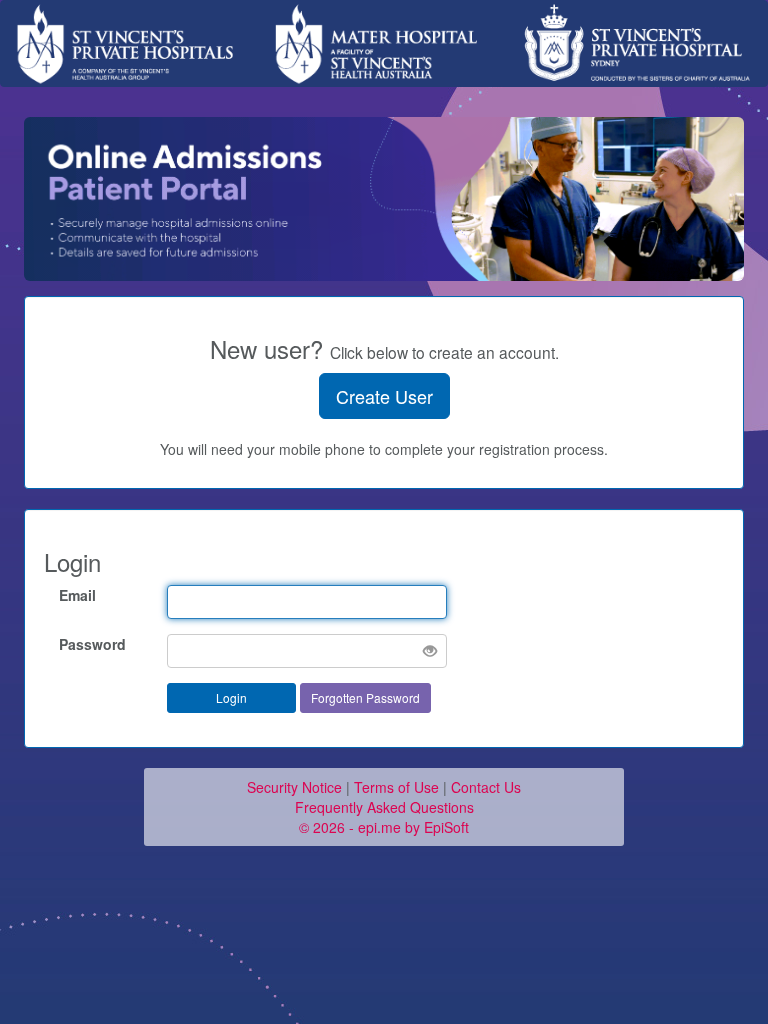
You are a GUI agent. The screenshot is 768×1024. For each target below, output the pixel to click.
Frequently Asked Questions (384, 807)
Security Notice (294, 787)
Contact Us (486, 787)
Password (92, 644)
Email (77, 595)
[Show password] (430, 651)
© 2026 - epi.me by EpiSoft (384, 827)
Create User (384, 396)
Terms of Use (396, 787)
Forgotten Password (365, 697)
